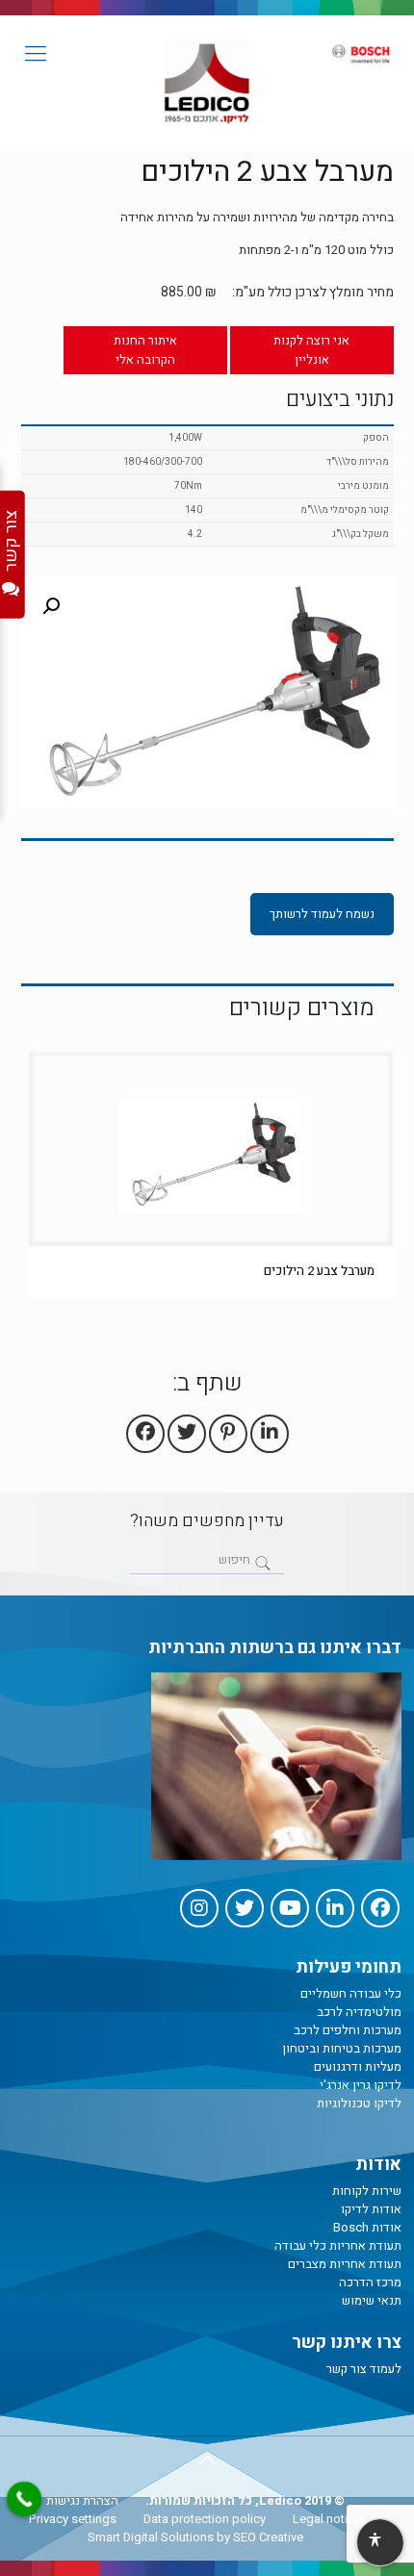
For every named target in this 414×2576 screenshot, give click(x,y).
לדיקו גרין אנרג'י (361, 2085)
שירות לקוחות (367, 2191)
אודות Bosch (367, 2227)
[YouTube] (290, 1908)
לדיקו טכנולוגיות (359, 2103)
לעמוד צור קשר (364, 2369)
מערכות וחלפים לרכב (348, 2030)
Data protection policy (205, 2519)
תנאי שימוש (372, 2300)
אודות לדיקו (371, 2209)
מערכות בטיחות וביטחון (342, 2048)
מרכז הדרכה (370, 2282)
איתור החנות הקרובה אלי (145, 350)
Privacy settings (73, 2519)
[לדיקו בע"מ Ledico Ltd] (207, 83)
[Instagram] (199, 1908)
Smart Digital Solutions (151, 2537)
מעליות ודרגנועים (358, 2066)
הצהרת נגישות (82, 2500)
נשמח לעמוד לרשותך (322, 914)
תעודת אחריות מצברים (345, 2264)
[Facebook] (380, 1908)
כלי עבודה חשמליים (351, 1993)
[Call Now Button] (24, 2499)
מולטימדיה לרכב (359, 2012)
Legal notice (327, 2519)
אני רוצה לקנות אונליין (311, 350)
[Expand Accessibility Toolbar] (379, 2543)
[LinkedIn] (335, 1908)
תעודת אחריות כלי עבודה (338, 2245)
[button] (51, 606)
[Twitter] (245, 1908)
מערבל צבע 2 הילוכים (319, 1271)
